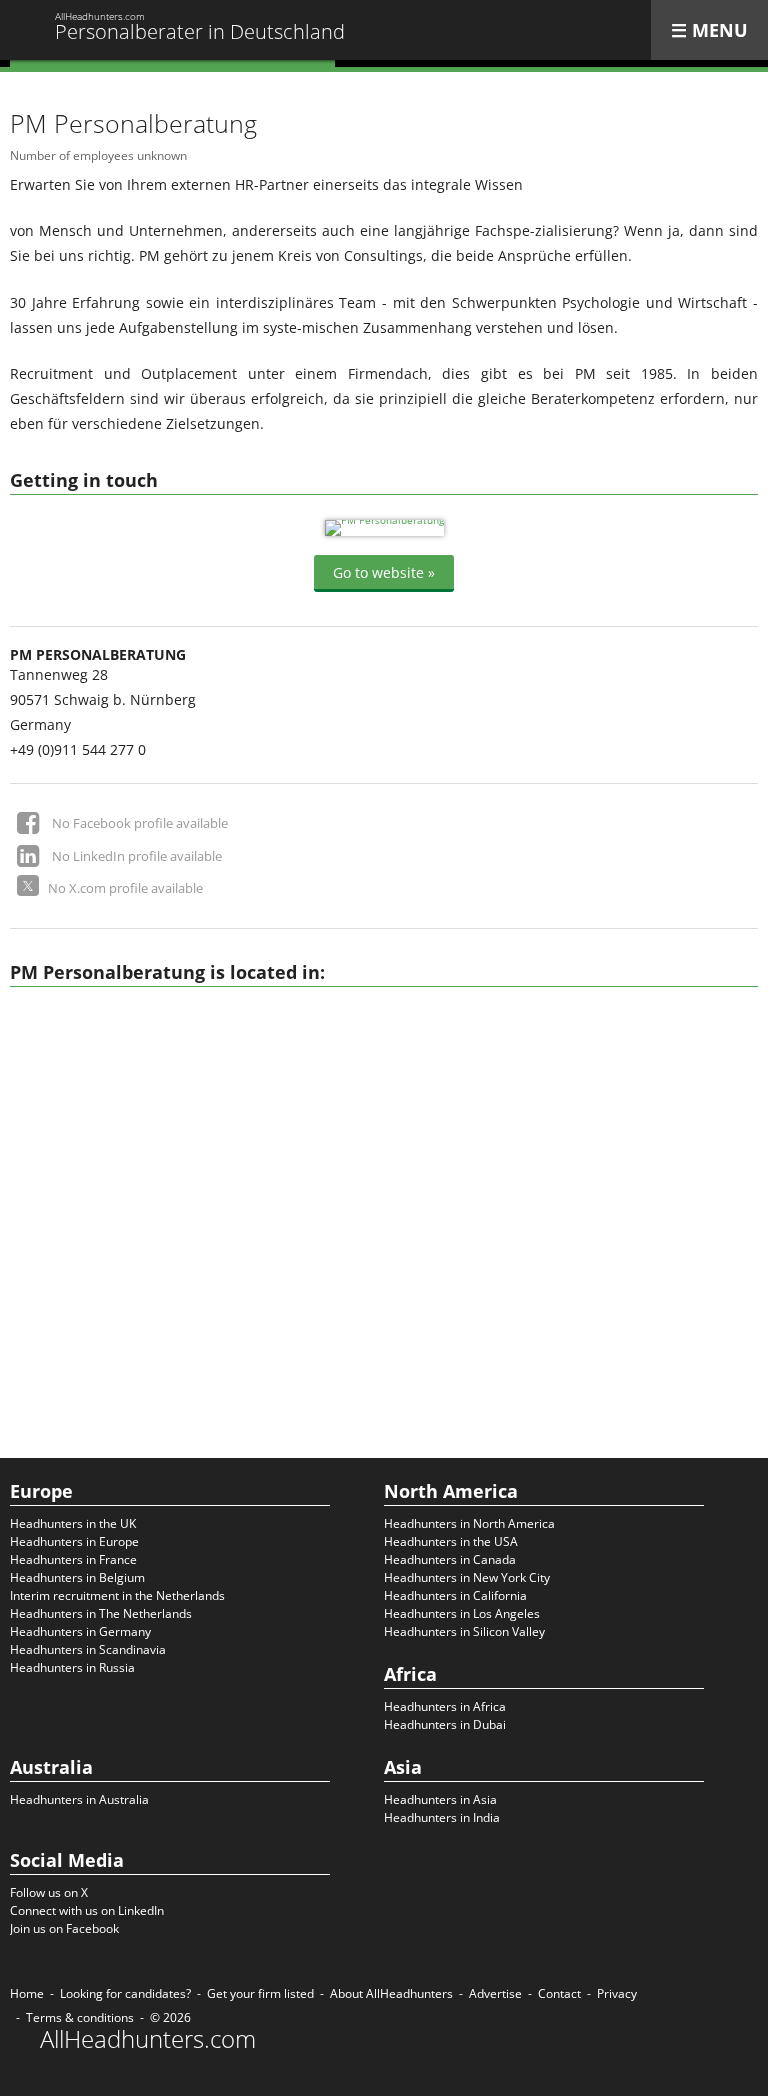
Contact (559, 1993)
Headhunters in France (73, 1559)
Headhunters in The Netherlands (101, 1613)
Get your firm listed (260, 1993)
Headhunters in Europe (74, 1541)
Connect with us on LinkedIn (87, 1910)
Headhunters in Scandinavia (88, 1649)
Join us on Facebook (64, 1928)
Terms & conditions (80, 2017)
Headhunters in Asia (440, 1799)
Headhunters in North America (469, 1523)
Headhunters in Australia (79, 1799)
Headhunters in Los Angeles (462, 1613)
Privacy (617, 1993)
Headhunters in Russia (72, 1667)
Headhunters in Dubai (445, 1724)
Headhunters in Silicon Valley (464, 1631)
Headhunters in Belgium (77, 1577)
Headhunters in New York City (467, 1577)
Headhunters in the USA (451, 1541)
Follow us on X (49, 1892)
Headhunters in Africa (445, 1706)
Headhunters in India (442, 1817)
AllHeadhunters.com (148, 2039)
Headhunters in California (455, 1595)
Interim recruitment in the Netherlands (117, 1595)
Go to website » (384, 572)
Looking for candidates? (125, 1993)
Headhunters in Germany (80, 1631)
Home (27, 1993)
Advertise (495, 1993)
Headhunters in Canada (450, 1559)
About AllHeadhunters (391, 1993)
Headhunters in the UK (73, 1523)
